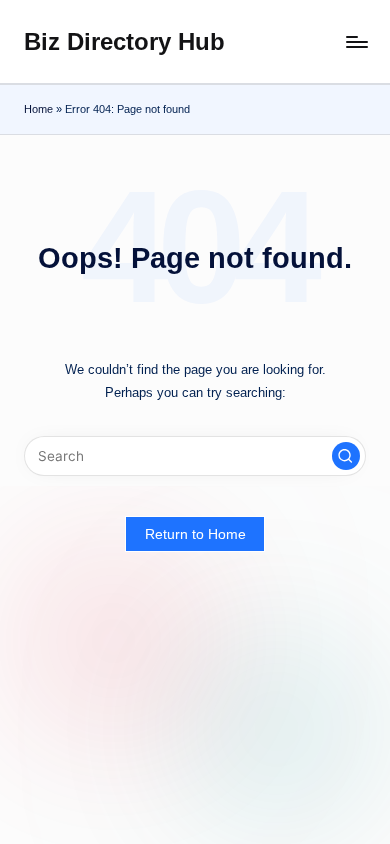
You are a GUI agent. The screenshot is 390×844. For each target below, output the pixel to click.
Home (38, 109)
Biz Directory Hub (124, 41)
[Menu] (356, 41)
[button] (346, 456)
